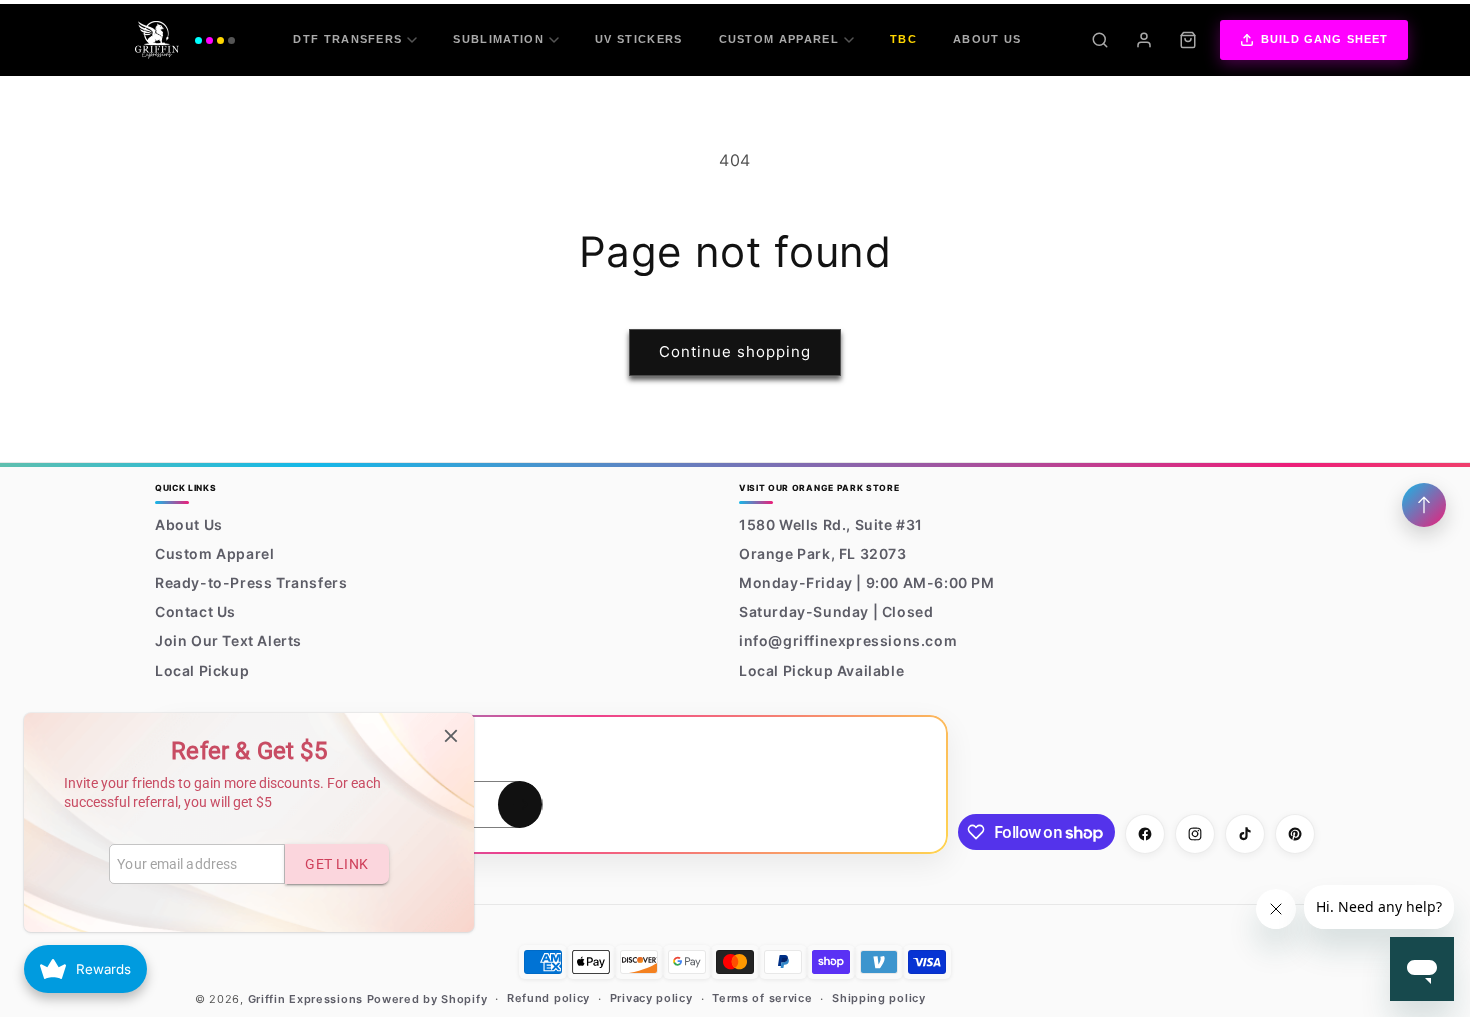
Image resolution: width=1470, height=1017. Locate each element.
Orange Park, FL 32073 (823, 553)
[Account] (1144, 40)
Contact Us (195, 611)
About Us (987, 39)
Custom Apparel (779, 39)
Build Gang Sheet (1325, 39)
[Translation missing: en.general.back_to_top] (1424, 505)
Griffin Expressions (305, 999)
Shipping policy (879, 998)
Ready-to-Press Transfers (251, 582)
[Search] (1100, 40)
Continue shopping (735, 351)
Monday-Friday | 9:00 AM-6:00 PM (867, 582)
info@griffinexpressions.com (848, 640)
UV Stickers (639, 39)
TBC (903, 39)
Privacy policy (651, 998)
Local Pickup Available (821, 670)
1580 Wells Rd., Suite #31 (831, 524)
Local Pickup (202, 670)
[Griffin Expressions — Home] (185, 40)
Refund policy (548, 998)
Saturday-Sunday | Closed (836, 611)
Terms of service (762, 998)
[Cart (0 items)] (1188, 40)
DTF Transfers (347, 39)
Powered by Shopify (427, 999)
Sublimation (498, 39)
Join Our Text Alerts (228, 640)
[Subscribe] (520, 804)
